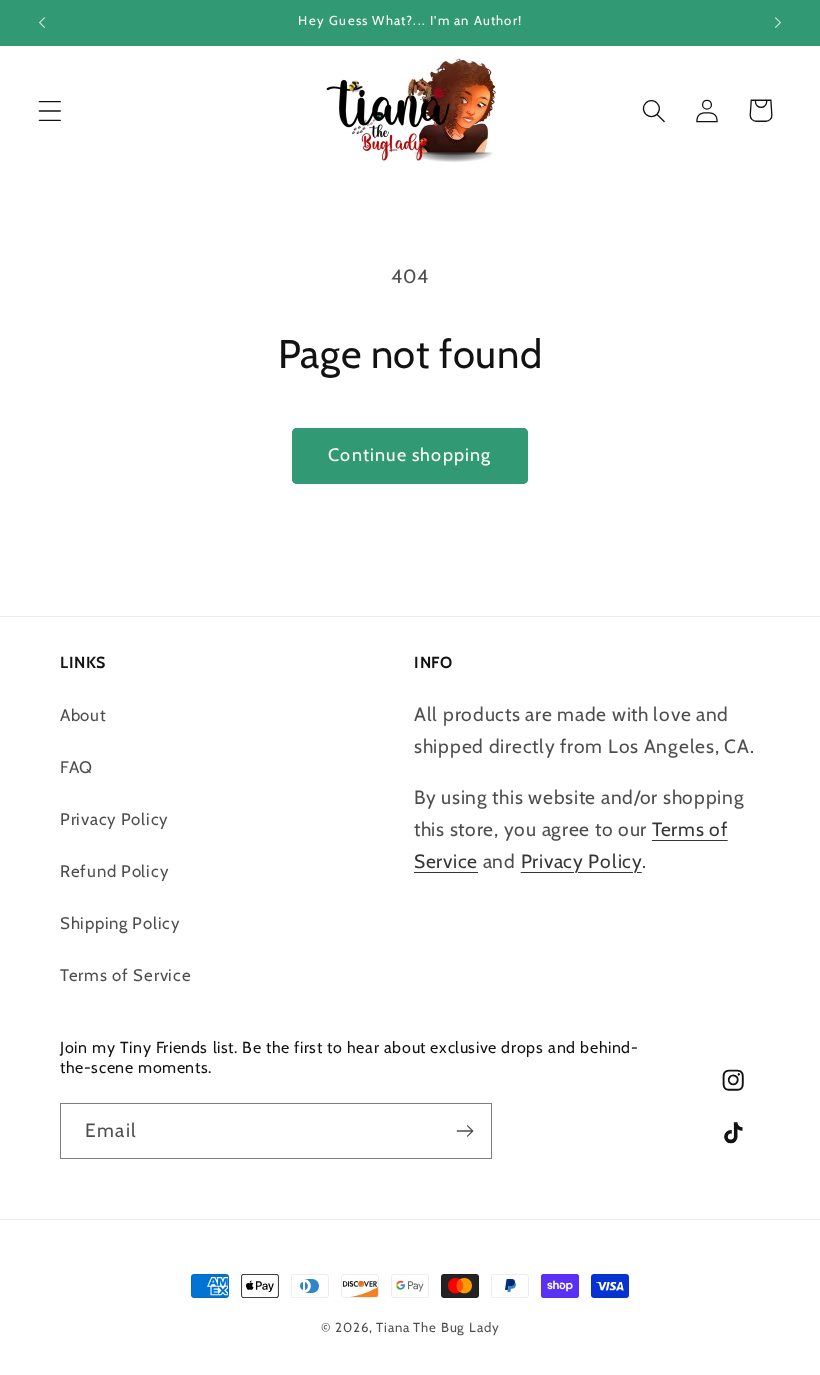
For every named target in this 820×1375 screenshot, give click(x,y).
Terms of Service (126, 975)
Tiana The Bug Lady (437, 1327)
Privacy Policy (114, 819)
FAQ (76, 767)
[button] (50, 110)
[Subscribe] (464, 1131)
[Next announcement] (778, 23)
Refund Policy (114, 871)
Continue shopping (409, 455)
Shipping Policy (120, 923)
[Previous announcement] (42, 23)
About (83, 715)
